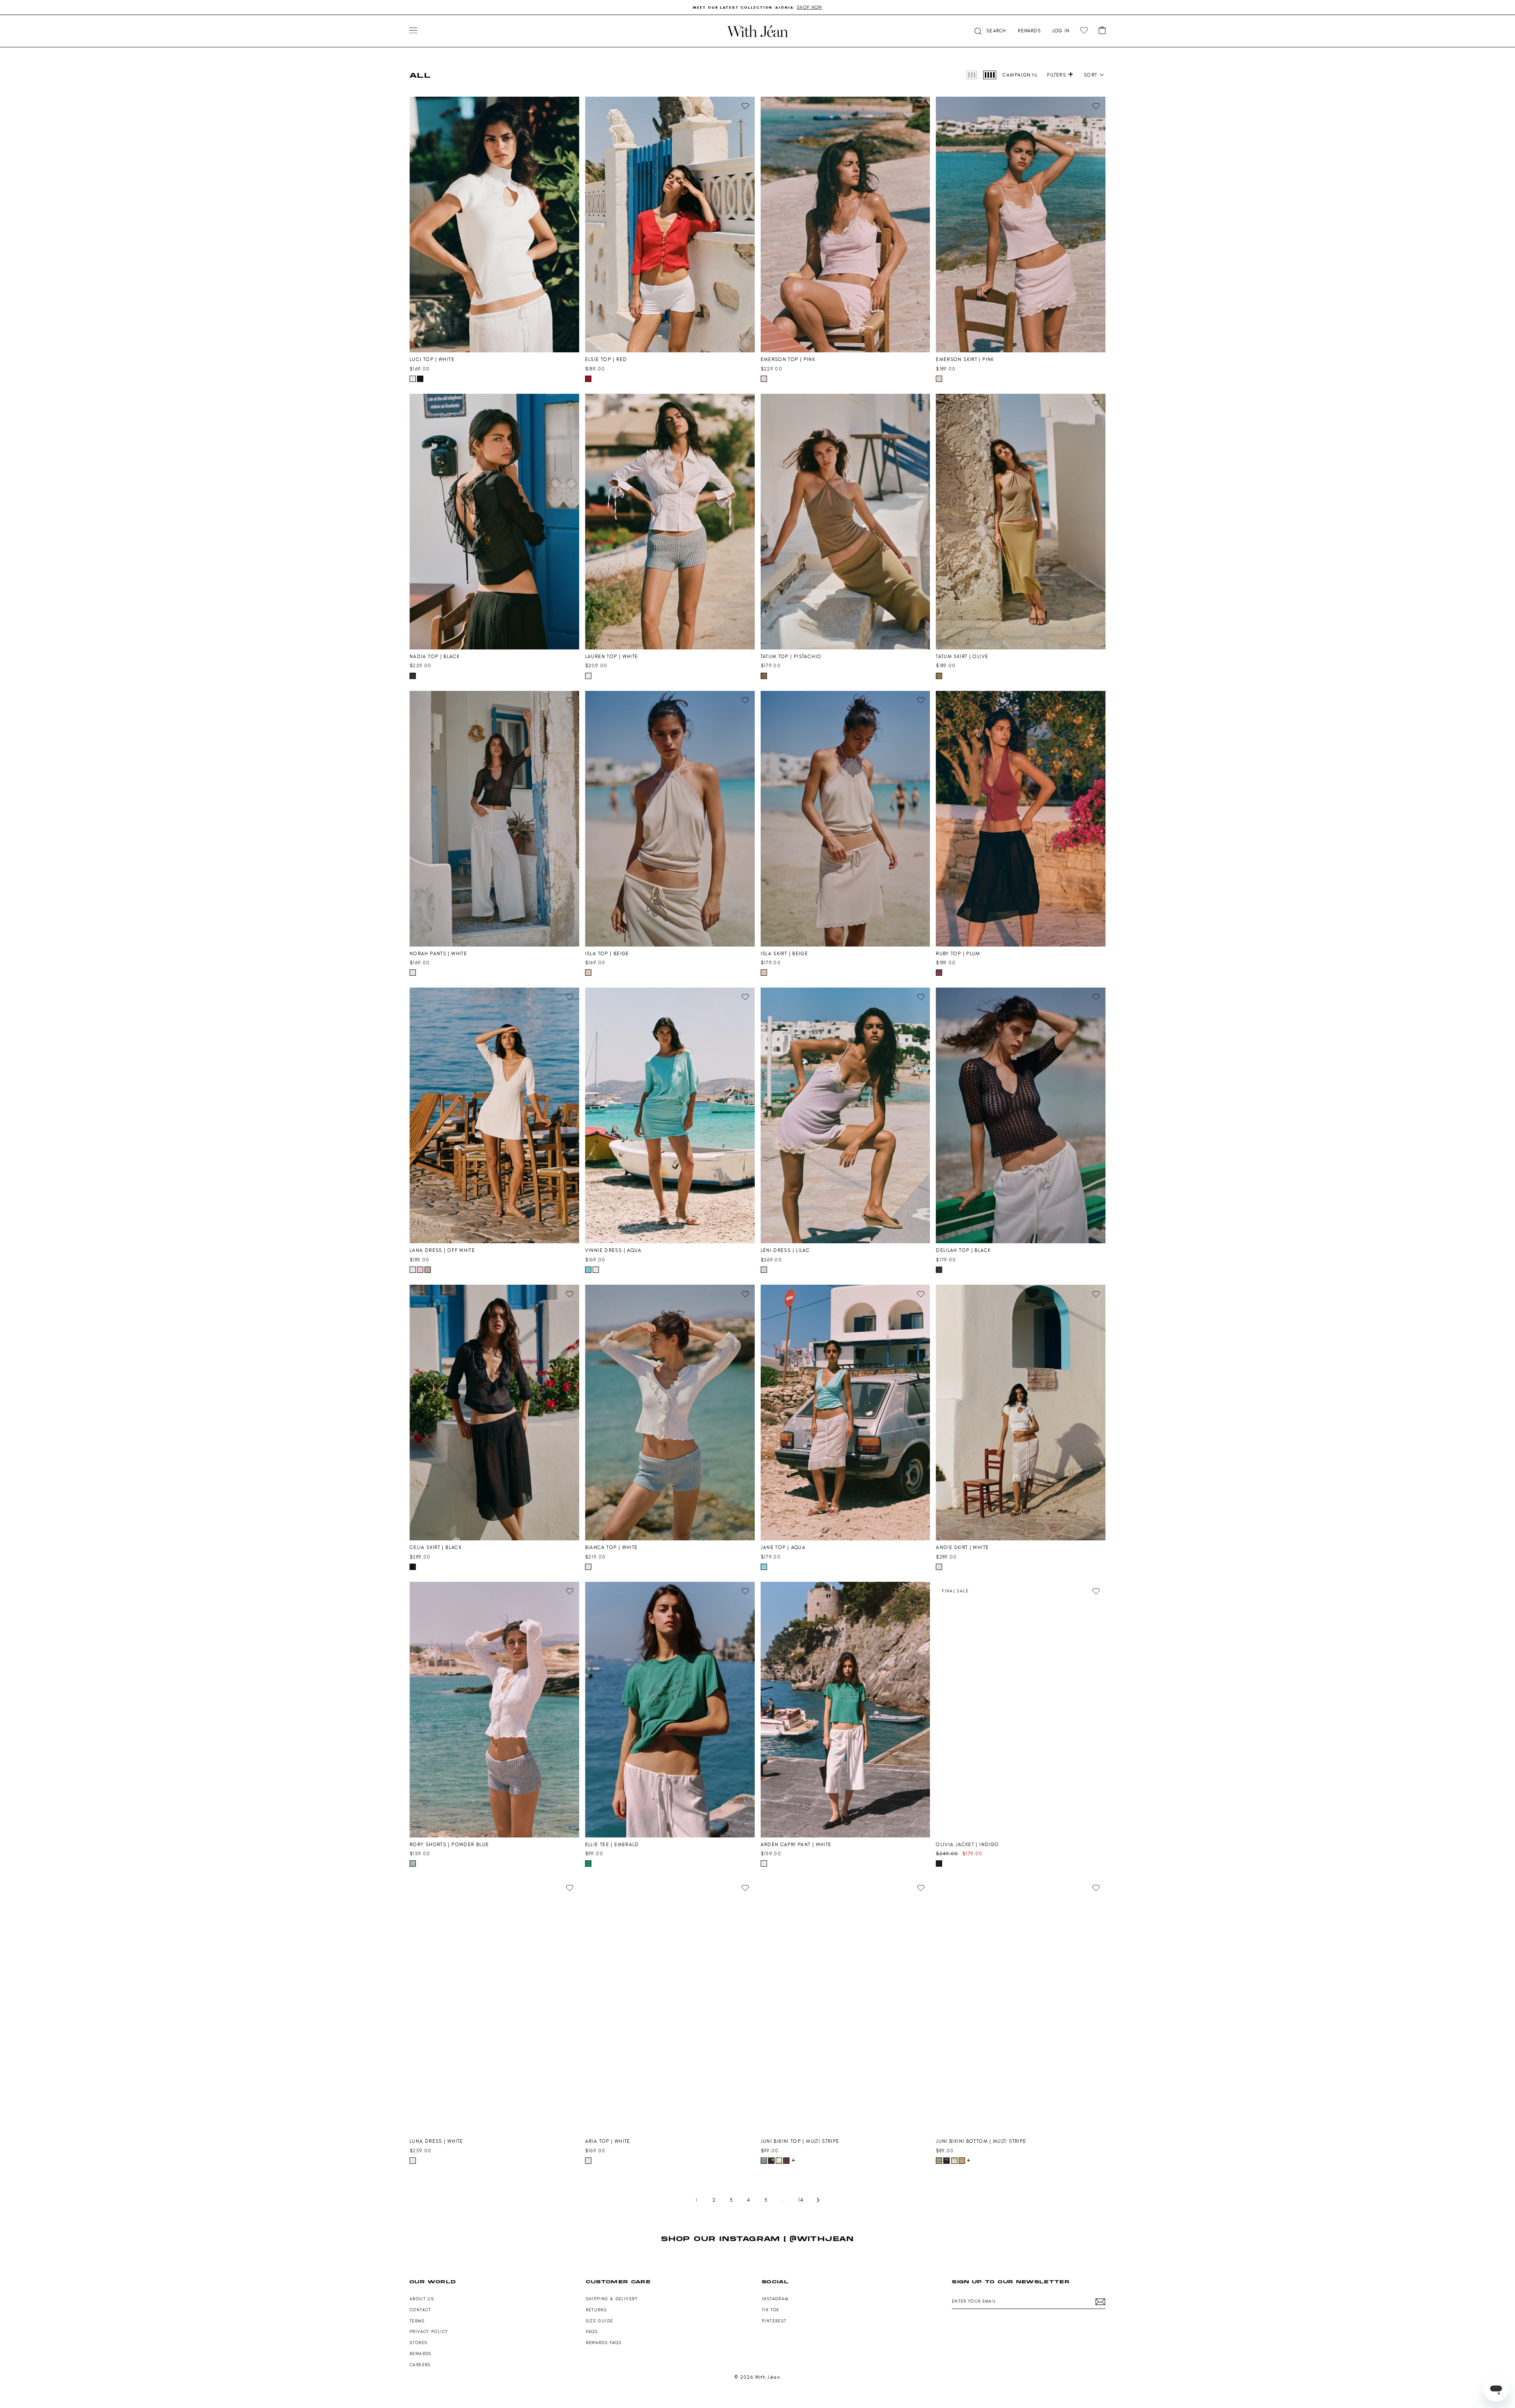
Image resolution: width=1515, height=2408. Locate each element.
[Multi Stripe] (764, 2161)
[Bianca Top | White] (670, 1413)
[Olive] (939, 676)
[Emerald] (588, 1864)
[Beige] (588, 973)
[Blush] (420, 1270)
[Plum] (939, 973)
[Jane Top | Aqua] (845, 1413)
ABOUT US (422, 2299)
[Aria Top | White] (670, 2006)
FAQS (592, 2332)
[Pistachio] (764, 676)
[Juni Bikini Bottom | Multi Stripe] (1021, 2006)
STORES (418, 2343)
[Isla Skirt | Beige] (845, 819)
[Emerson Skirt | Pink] (1021, 225)
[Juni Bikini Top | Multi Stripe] (845, 2006)
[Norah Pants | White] (494, 819)
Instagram (775, 2299)
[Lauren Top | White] (670, 522)
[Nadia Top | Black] (494, 522)
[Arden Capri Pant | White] (845, 1710)
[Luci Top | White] (494, 225)
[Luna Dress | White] (494, 2006)
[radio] (972, 75)
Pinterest (774, 2321)
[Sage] (779, 2161)
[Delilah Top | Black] (1021, 1115)
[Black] (420, 379)
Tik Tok (771, 2310)
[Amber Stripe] (962, 2161)
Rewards (421, 2354)
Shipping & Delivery (612, 2299)
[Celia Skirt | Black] (494, 1413)
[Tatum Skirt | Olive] (1021, 522)
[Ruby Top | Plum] (1021, 819)
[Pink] (764, 379)
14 (801, 2200)
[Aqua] (588, 1270)
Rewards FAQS (604, 2343)
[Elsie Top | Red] (670, 225)
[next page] (818, 2200)
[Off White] (413, 1270)
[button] (1094, 75)
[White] (413, 379)
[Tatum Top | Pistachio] (845, 522)
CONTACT (420, 2310)
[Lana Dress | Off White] (494, 1115)
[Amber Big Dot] (786, 2161)
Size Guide (600, 2321)
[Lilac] (764, 1270)
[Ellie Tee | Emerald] (670, 1710)
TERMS (417, 2321)
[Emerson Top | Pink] (845, 225)
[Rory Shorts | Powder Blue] (494, 1710)
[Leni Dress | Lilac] (845, 1115)
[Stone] (428, 1270)
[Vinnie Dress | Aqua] (670, 1115)
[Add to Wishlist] (570, 106)
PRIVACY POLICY (429, 2332)
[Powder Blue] (413, 1864)
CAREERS (420, 2365)
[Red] (588, 379)
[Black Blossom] (771, 2161)
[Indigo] (939, 1864)
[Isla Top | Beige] (670, 819)
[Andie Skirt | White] (1021, 1413)
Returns (597, 2310)
